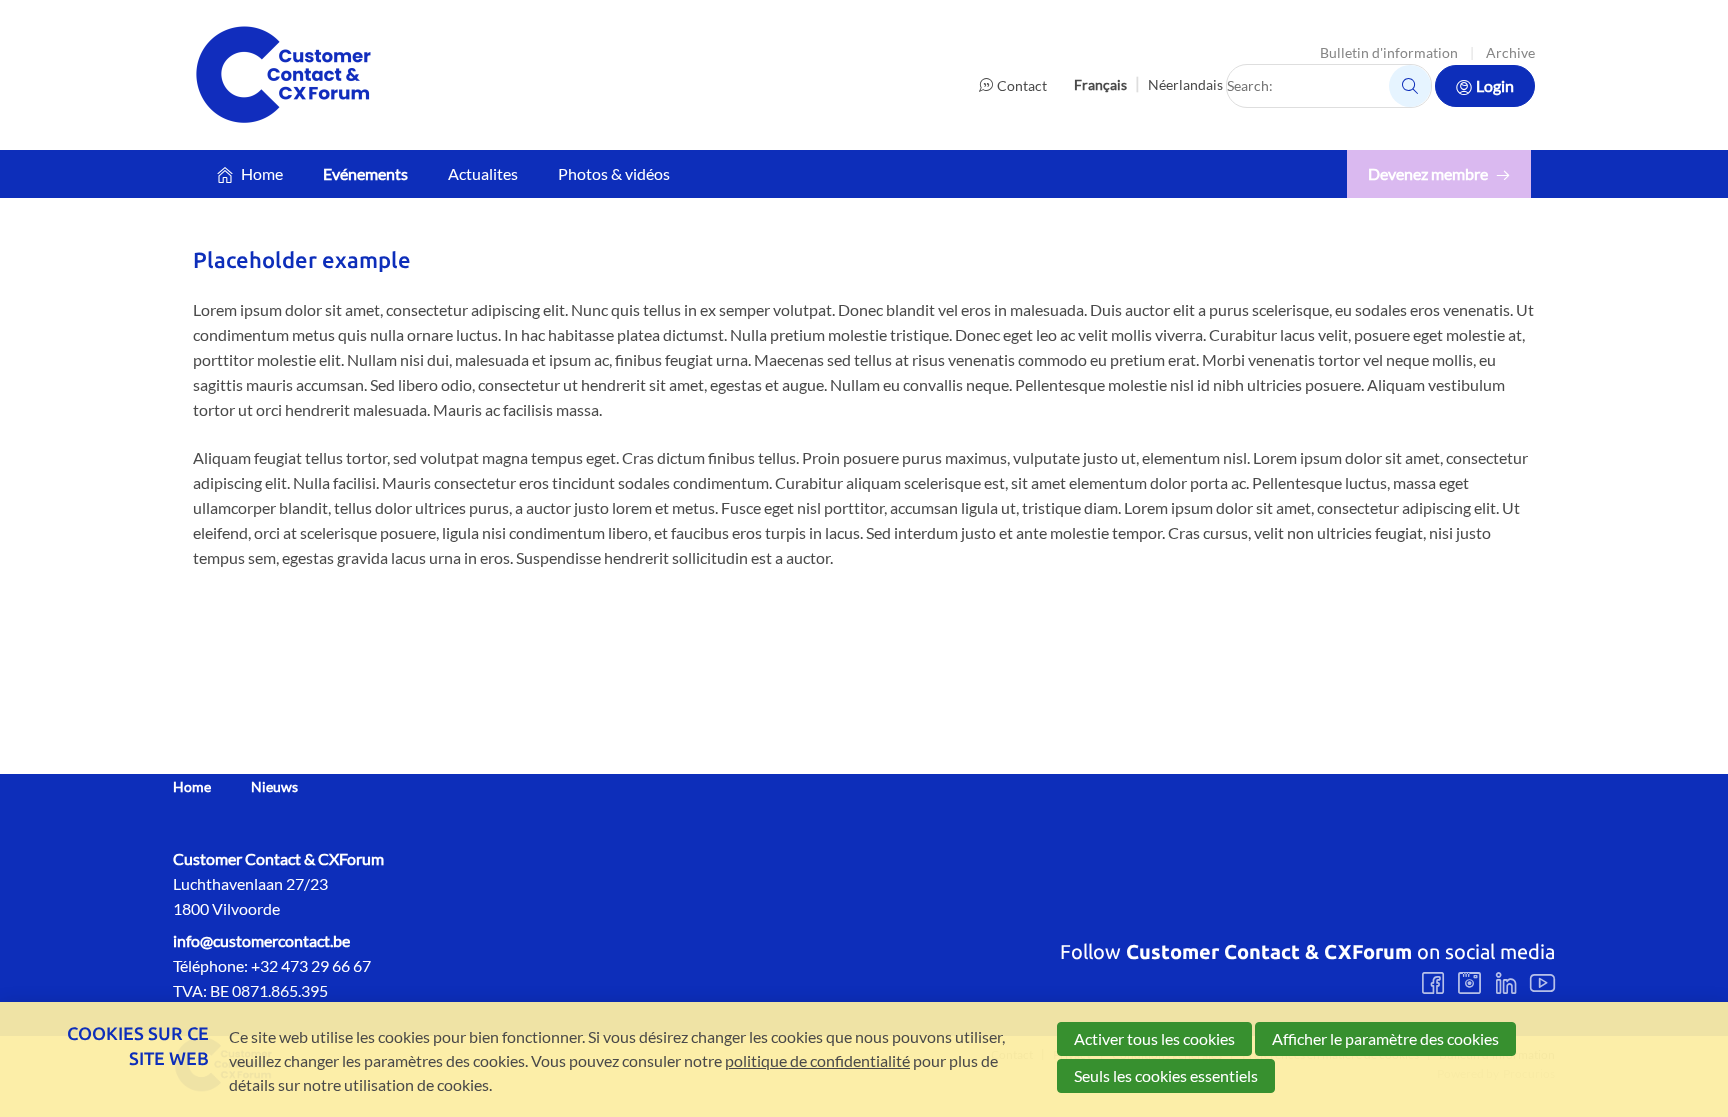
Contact (1022, 85)
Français (1100, 84)
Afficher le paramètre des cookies (1385, 1038)
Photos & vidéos (614, 173)
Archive (1510, 52)
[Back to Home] (283, 75)
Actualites (483, 173)
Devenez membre (1428, 173)
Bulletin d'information (1389, 52)
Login (1495, 85)
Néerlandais (1185, 84)
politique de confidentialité (817, 1060)
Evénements (365, 173)
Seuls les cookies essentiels (1166, 1075)
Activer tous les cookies (1154, 1038)
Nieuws (274, 787)
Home (262, 173)
